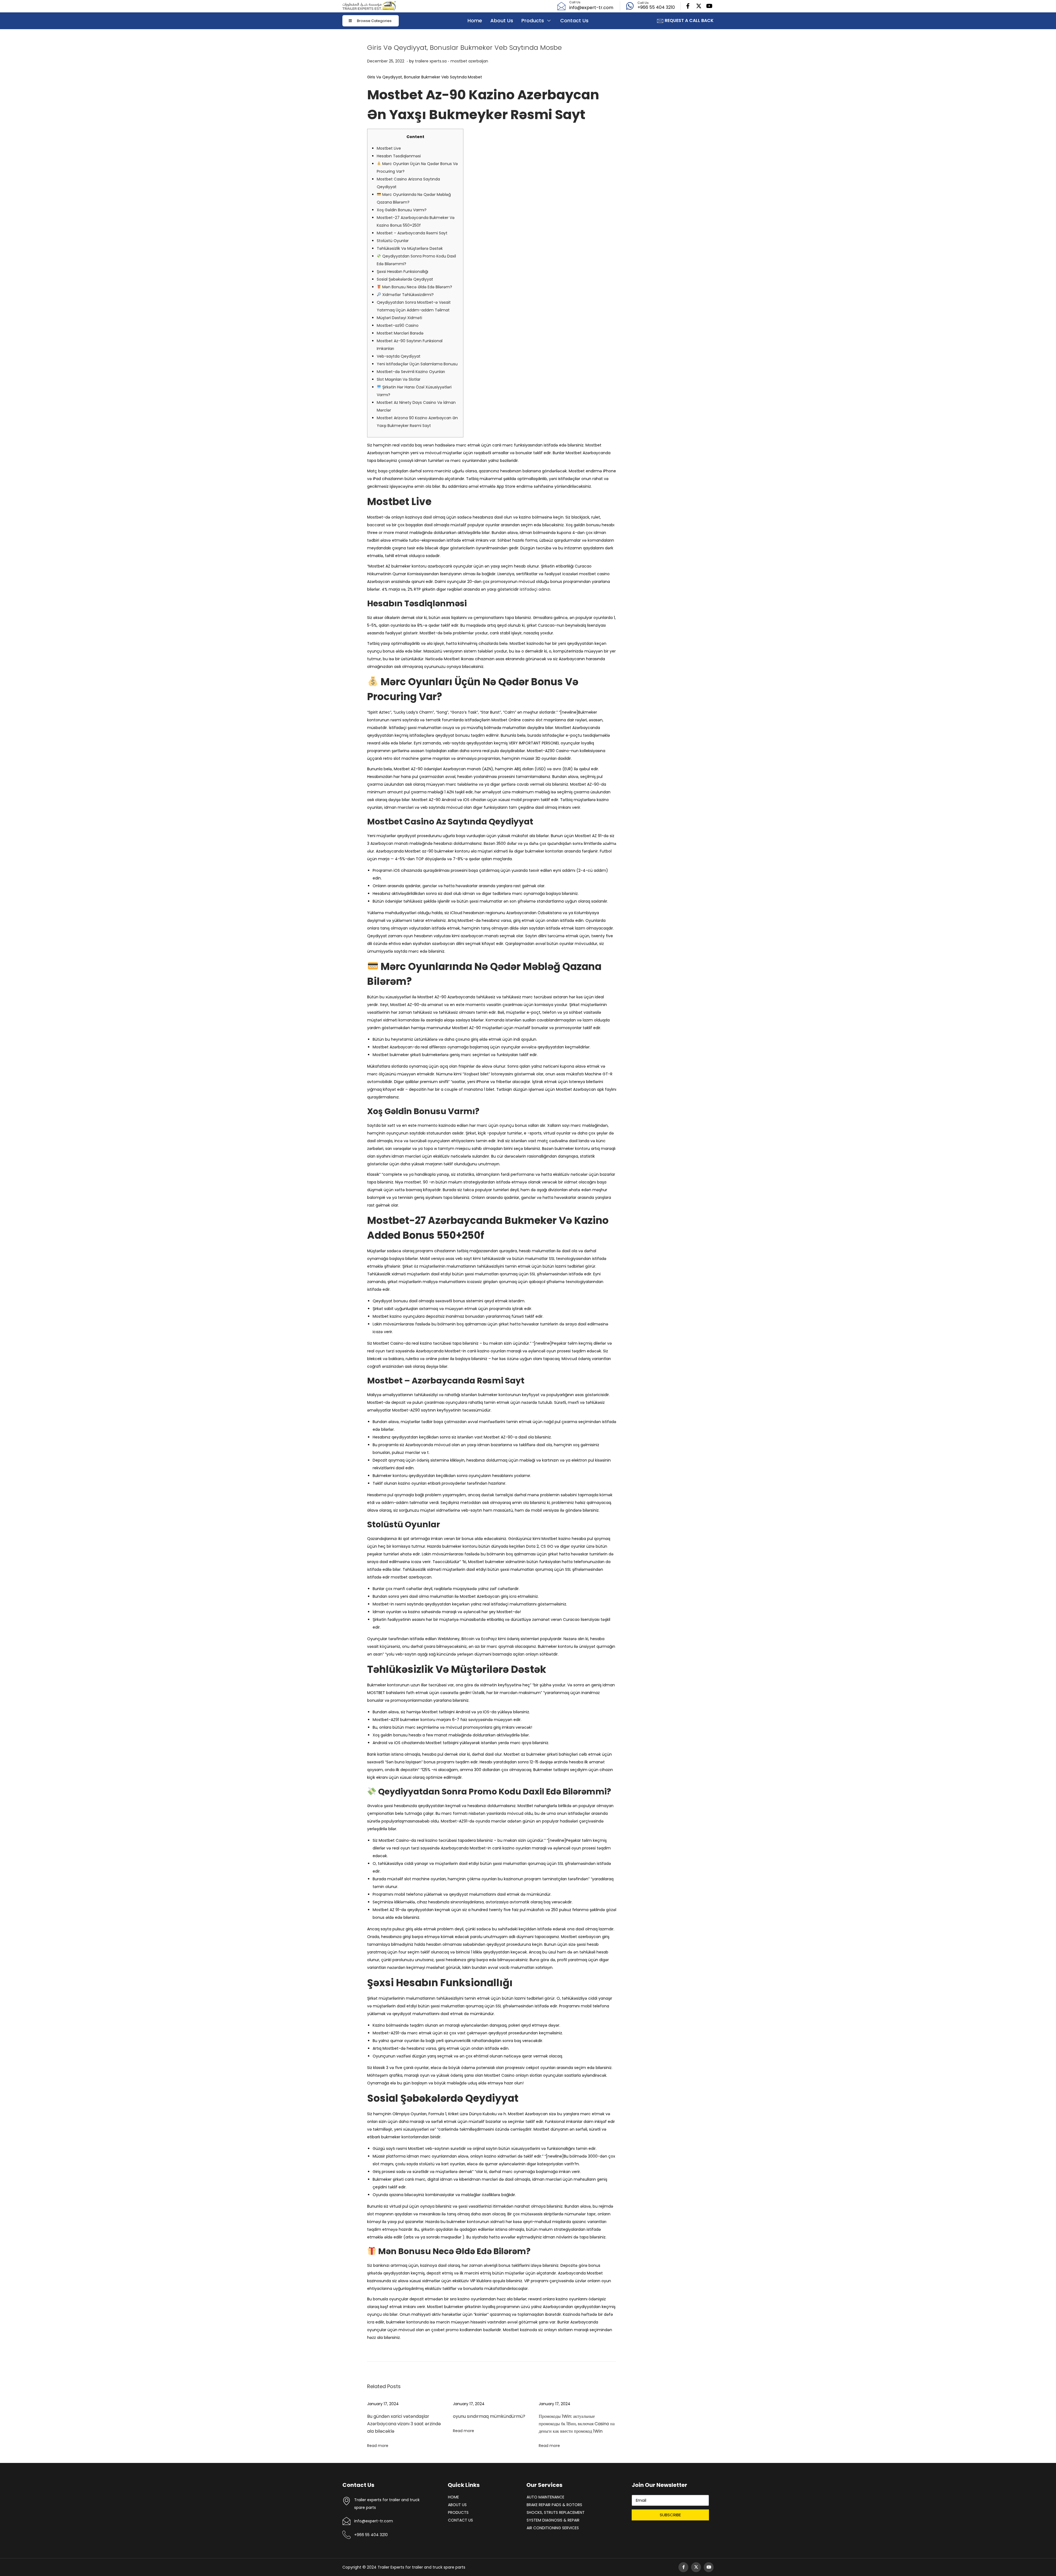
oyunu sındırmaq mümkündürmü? (489, 2416)
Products (533, 20)
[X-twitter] (699, 6)
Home (475, 20)
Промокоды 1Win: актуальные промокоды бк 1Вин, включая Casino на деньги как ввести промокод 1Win (577, 2424)
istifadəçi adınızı (535, 589)
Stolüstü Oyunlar (393, 241)
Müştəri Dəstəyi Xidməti (399, 318)
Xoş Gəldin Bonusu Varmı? (402, 210)
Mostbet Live (389, 148)
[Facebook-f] (688, 6)
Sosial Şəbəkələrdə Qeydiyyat (405, 279)
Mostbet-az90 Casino (398, 325)
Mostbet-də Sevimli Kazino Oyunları (411, 372)
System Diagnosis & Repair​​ (553, 2520)
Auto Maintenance (545, 2497)
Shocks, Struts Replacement (556, 2512)
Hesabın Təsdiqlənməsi (399, 156)
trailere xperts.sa (431, 61)
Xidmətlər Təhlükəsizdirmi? (407, 295)
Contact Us (574, 20)
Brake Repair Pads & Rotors (554, 2505)
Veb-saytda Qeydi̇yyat (399, 356)
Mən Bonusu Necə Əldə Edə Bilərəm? (417, 287)
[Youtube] (710, 6)
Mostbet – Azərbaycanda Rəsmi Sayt (412, 233)
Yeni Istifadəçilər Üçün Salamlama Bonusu (417, 364)
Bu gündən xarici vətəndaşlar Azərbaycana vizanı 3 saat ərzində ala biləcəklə (404, 2424)
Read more (378, 2446)
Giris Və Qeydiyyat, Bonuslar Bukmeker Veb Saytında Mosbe (464, 47)
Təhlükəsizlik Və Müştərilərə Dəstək (410, 248)
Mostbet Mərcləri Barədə (400, 333)
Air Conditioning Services (553, 2528)
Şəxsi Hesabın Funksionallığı (402, 272)
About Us (502, 20)
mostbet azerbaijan (469, 61)
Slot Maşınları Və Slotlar (399, 379)
